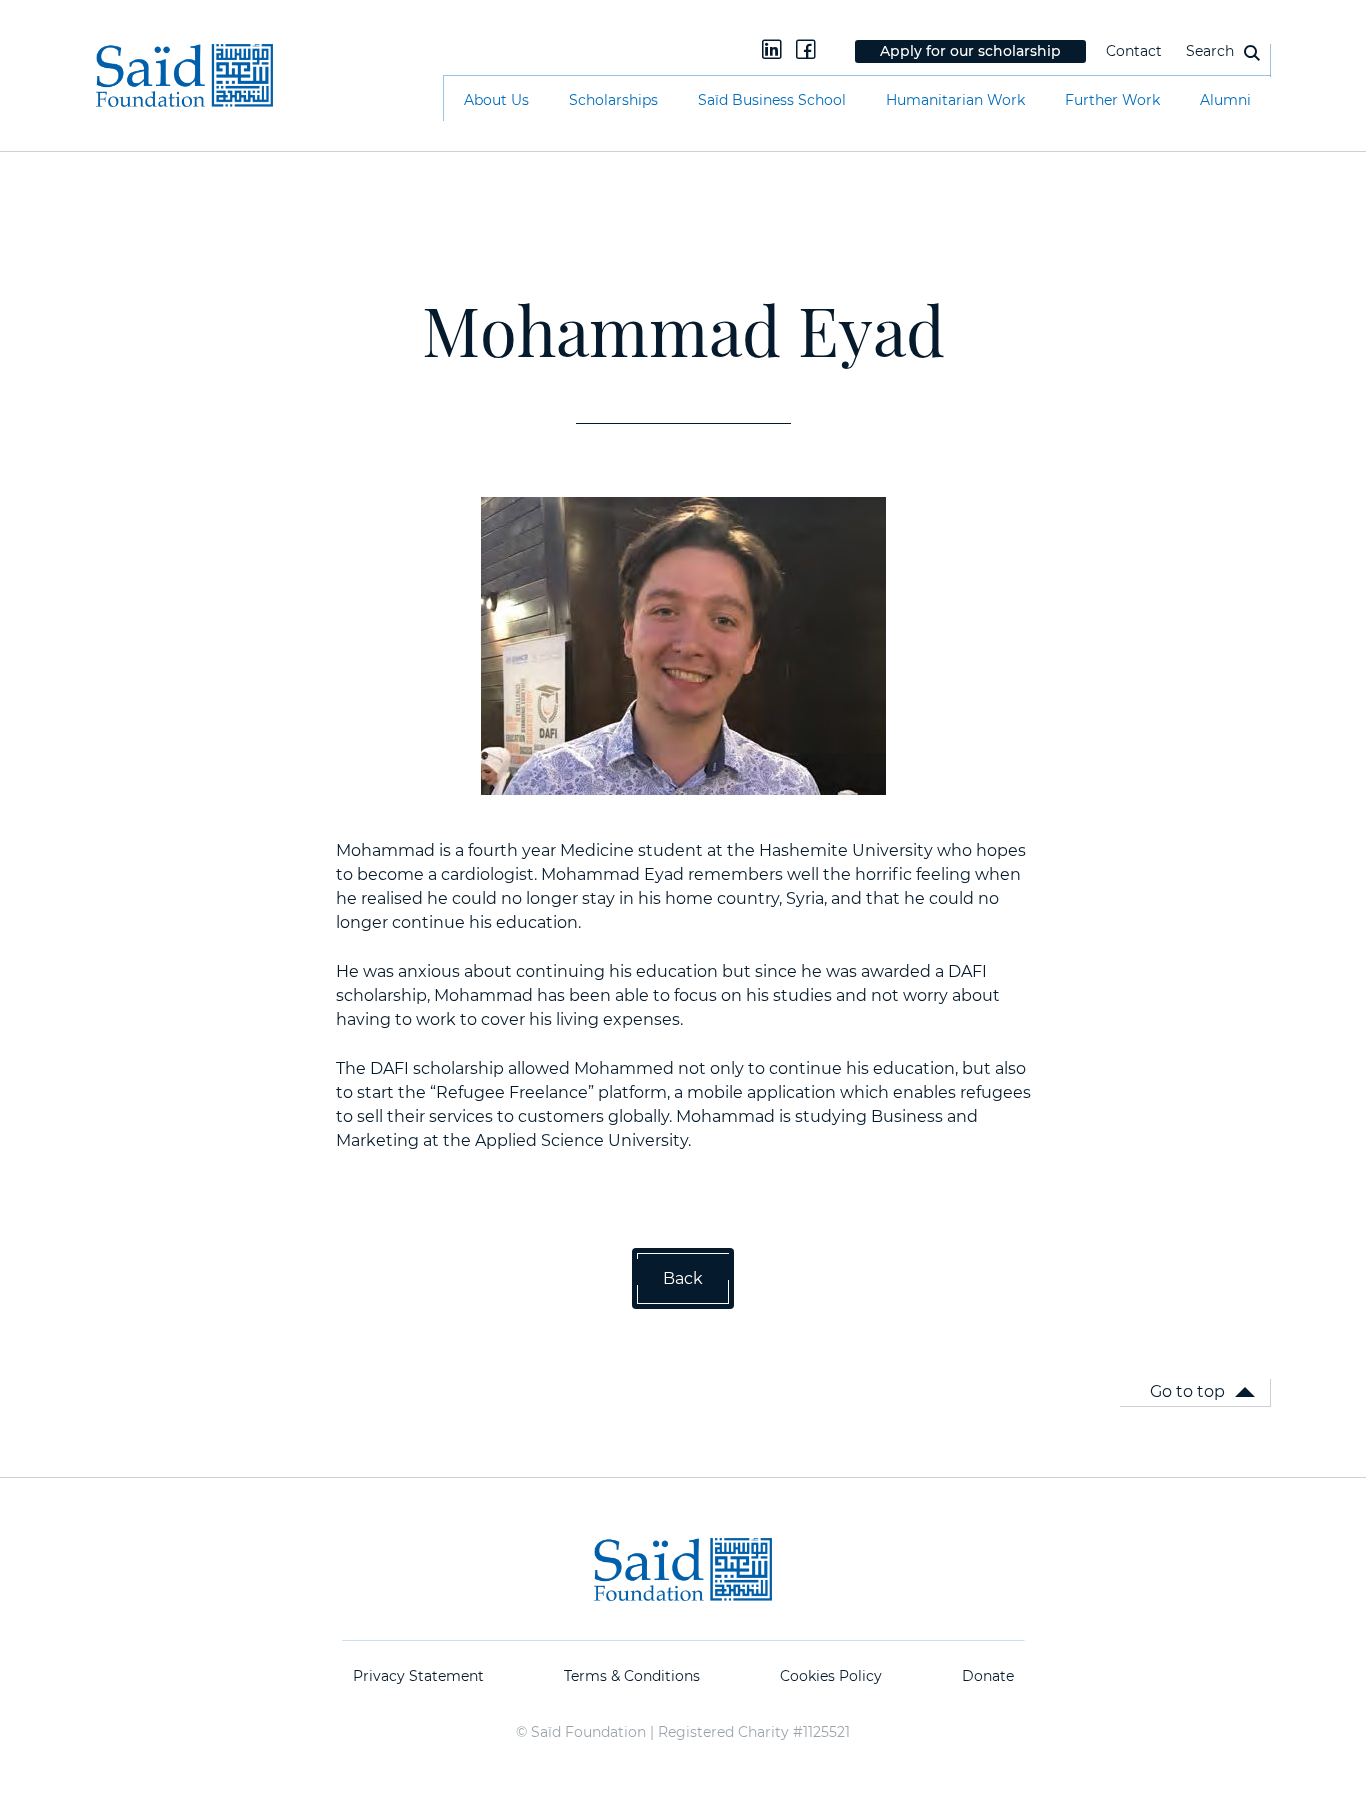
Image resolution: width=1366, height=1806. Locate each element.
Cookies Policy (831, 1676)
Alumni (1225, 100)
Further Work (1112, 100)
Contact (1134, 51)
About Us (496, 100)
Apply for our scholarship (970, 51)
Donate (988, 1676)
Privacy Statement (418, 1676)
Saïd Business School (772, 100)
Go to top (1187, 1391)
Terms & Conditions (632, 1676)
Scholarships (613, 100)
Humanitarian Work (955, 100)
